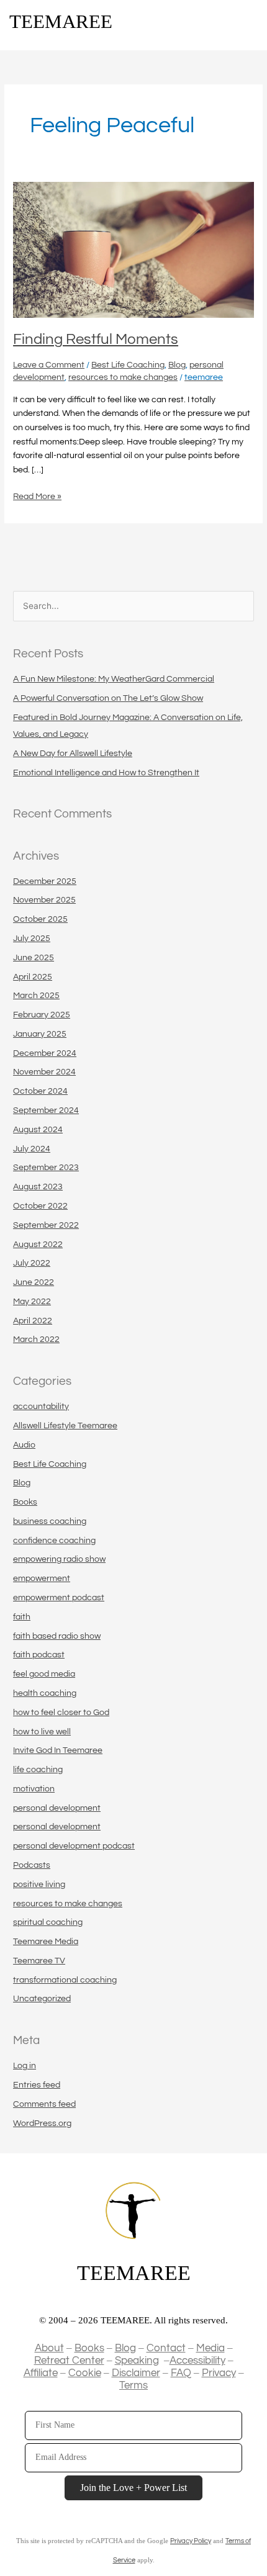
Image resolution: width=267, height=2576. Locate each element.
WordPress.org (42, 2123)
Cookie (85, 2373)
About (49, 2348)
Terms (133, 2385)
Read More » (37, 495)
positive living (39, 1885)
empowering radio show (59, 1559)
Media (210, 2348)
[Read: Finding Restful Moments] (133, 250)
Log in (25, 2066)
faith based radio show (57, 1636)
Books (25, 1502)
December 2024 (45, 1053)
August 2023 (38, 1187)
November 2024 (44, 1072)
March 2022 (36, 1340)
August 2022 (38, 1245)
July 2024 (32, 1149)
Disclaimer (136, 2373)
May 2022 (32, 1302)
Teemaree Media (46, 1942)
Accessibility (197, 2361)
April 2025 (33, 977)
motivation (34, 1789)
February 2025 (42, 1015)
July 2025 (32, 939)
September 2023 (46, 1168)
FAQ (181, 2373)
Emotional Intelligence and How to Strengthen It (106, 773)
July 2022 (32, 1263)
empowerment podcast (59, 1598)
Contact (166, 2348)
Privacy (219, 2373)
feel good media (44, 1674)
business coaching (50, 1521)
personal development (57, 1808)
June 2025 (34, 958)
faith (22, 1617)
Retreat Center (69, 2361)
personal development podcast (74, 1846)
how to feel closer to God (61, 1713)
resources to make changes (123, 377)
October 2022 (40, 1206)
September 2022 (46, 1225)
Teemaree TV (39, 1961)
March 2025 (36, 996)
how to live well (42, 1732)
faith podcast (39, 1655)
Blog (177, 365)
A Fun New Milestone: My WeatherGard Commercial (114, 679)
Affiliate (41, 2373)
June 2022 (34, 1282)
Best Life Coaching (128, 365)
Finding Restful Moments (96, 340)
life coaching (38, 1770)
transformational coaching (65, 1980)
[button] (249, 23)
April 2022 (33, 1321)
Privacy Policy (191, 2541)
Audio (24, 1445)
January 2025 (40, 1034)
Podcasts (32, 1865)
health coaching (45, 1693)
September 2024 (46, 1110)
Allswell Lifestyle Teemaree (65, 1426)
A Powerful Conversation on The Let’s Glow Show (108, 698)
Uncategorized (42, 1999)
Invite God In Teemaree (58, 1750)
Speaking (137, 2361)
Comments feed (44, 2104)
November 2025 (44, 900)
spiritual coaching (48, 1922)
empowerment (42, 1578)
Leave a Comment (49, 365)
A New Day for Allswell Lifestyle (73, 754)
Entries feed (37, 2085)
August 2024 (38, 1130)
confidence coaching (54, 1541)
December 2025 (45, 881)
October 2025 (40, 919)
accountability (41, 1407)
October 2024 (40, 1091)
